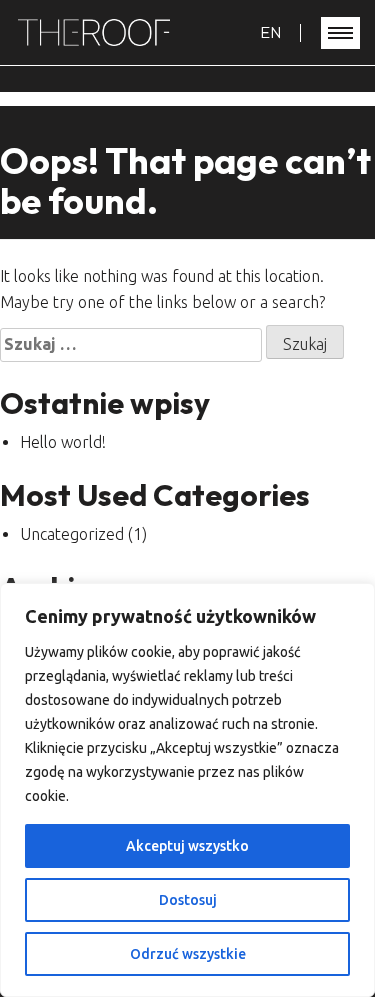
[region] (187, 790)
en (270, 32)
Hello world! (63, 442)
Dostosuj (188, 900)
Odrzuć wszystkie (188, 954)
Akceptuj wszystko (187, 846)
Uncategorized (72, 534)
